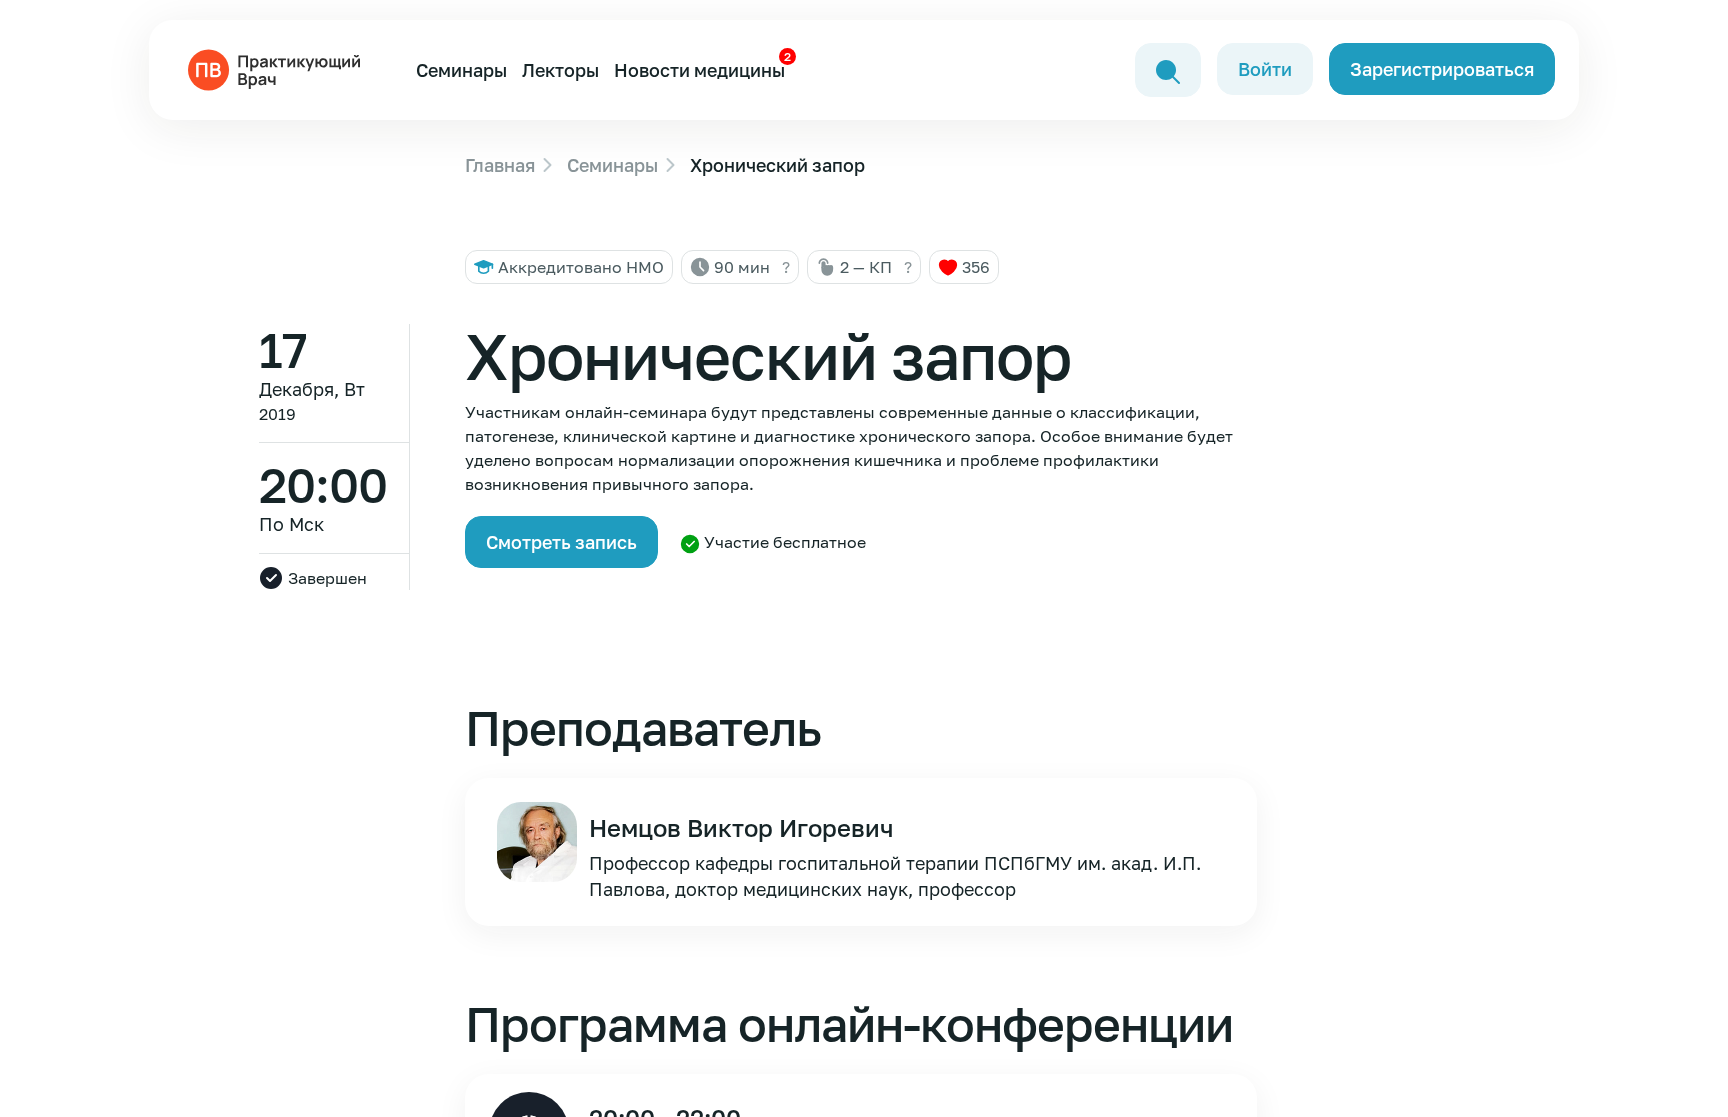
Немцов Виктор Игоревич (741, 827)
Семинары (461, 70)
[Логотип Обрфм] (278, 68)
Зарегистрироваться (1442, 69)
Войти (1265, 69)
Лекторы (560, 70)
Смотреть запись (561, 542)
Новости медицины (699, 70)
